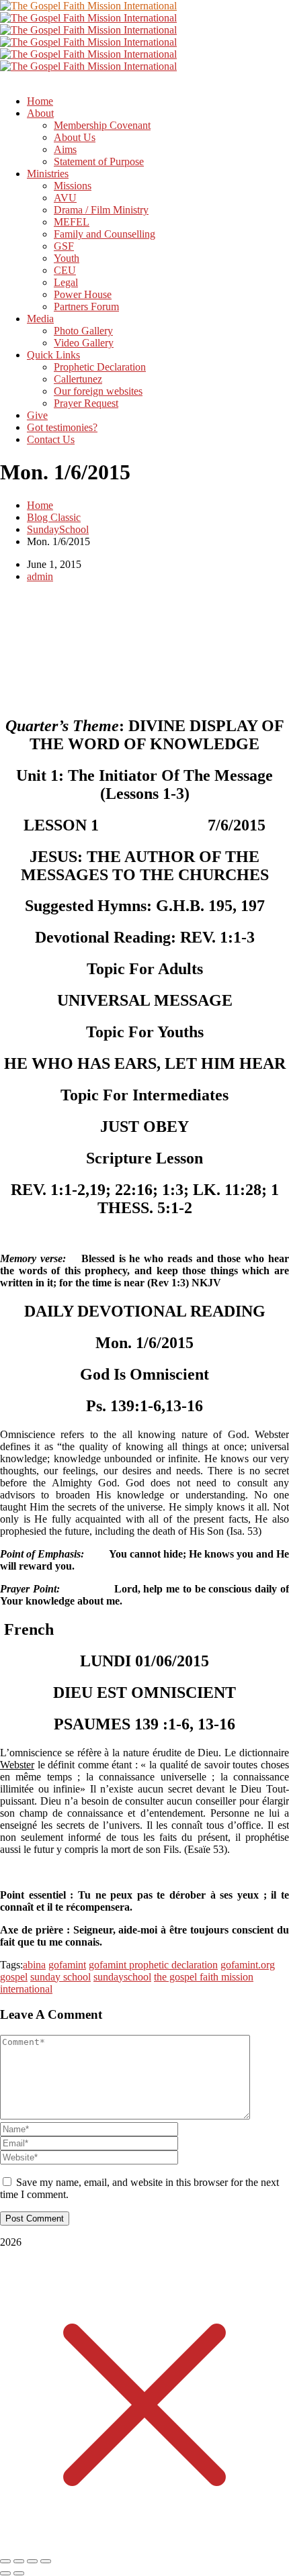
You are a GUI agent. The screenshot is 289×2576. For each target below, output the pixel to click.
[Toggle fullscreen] (19, 2561)
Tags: (11, 1965)
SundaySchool (58, 529)
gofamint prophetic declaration (153, 1965)
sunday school (60, 1977)
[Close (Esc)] (46, 2561)
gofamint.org (248, 1965)
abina (34, 1965)
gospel (14, 1977)
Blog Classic (54, 517)
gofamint (67, 1965)
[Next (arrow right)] (19, 2573)
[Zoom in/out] (5, 2561)
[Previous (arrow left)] (5, 2573)
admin (40, 576)
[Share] (32, 2561)
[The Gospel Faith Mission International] (88, 6)
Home (40, 505)
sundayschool (122, 1977)
